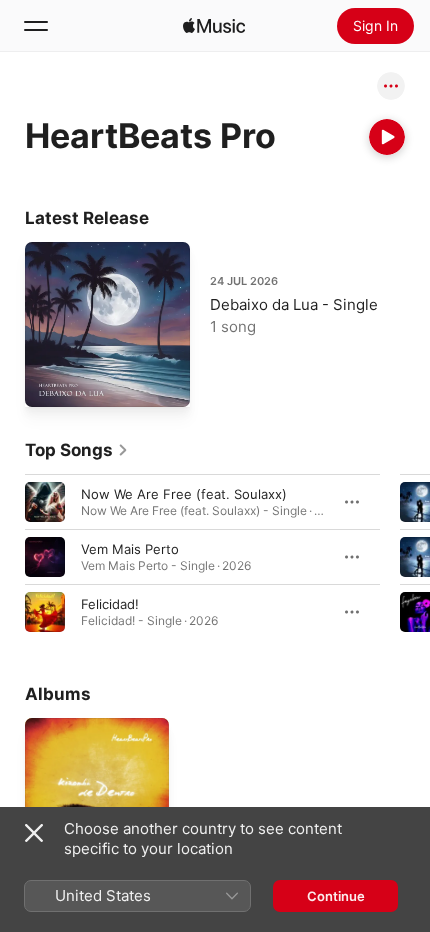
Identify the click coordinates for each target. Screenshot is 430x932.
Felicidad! (110, 604)
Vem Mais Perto (130, 549)
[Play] (387, 137)
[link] (77, 450)
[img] (214, 26)
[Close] (34, 833)
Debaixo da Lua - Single (294, 304)
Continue (336, 896)
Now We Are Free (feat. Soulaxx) (184, 494)
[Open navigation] (36, 26)
